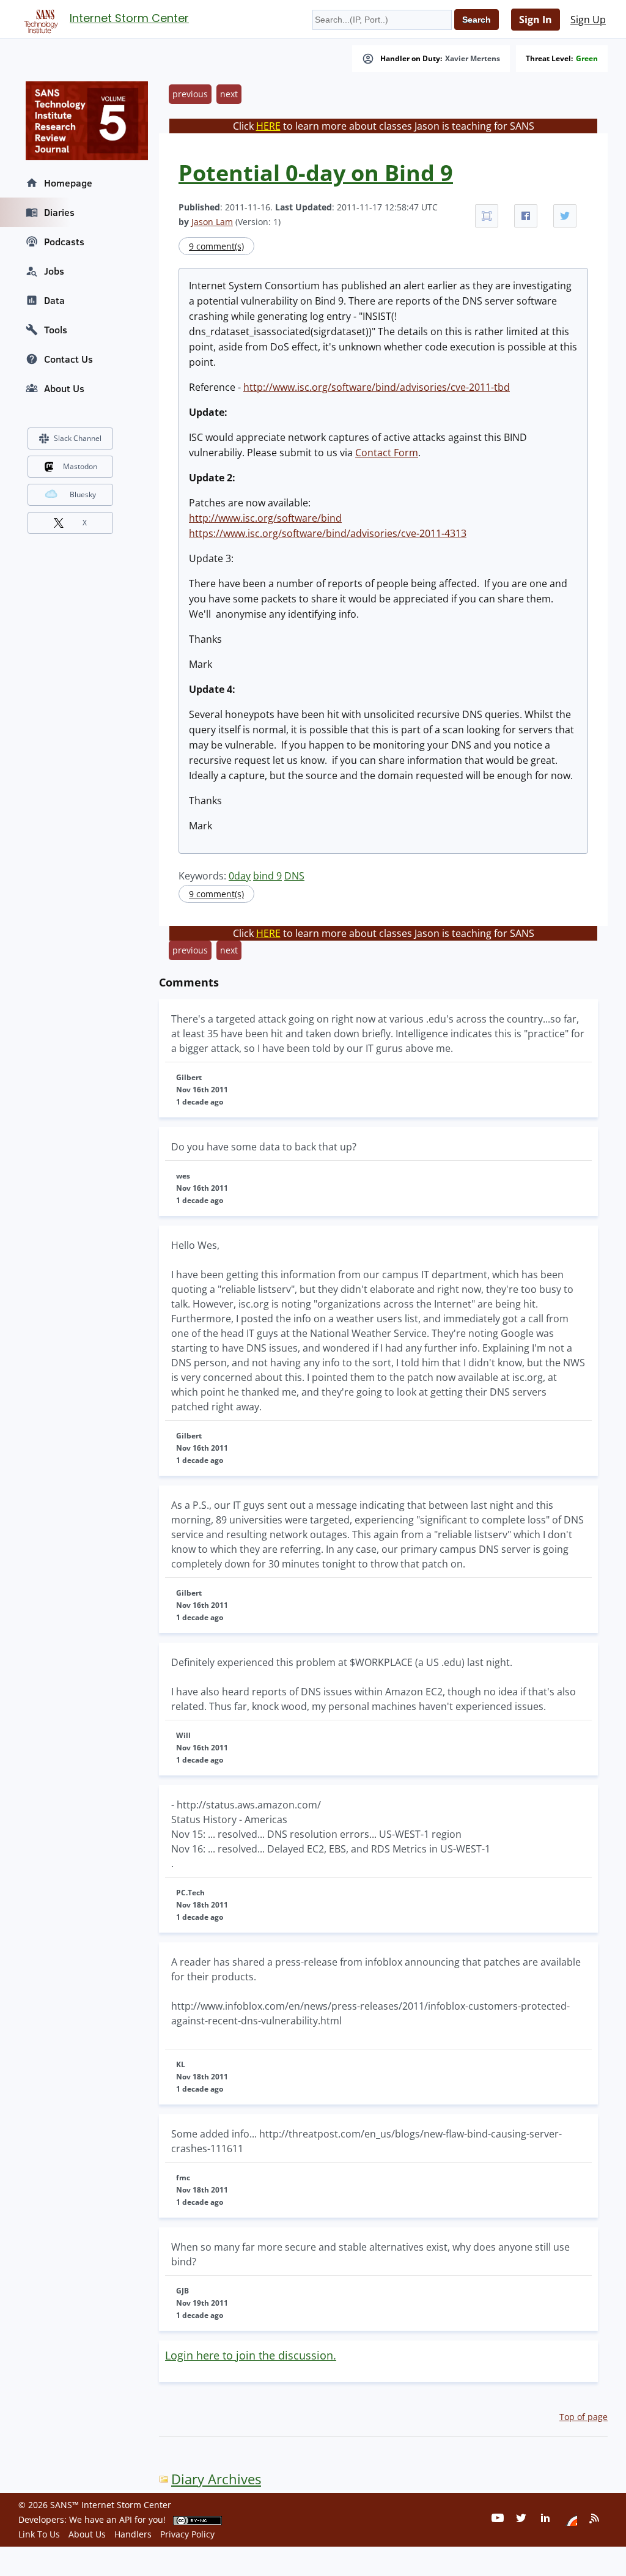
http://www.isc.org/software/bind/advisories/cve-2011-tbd (377, 387)
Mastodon (80, 466)
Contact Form (387, 453)
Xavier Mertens (473, 59)
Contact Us (68, 359)
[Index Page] (39, 19)
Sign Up (588, 20)
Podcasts (64, 242)
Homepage (68, 183)
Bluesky (83, 494)
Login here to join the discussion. (251, 2355)
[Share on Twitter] (565, 216)
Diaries (59, 212)
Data (54, 300)
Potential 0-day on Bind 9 (316, 173)
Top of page (584, 2417)
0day (240, 876)
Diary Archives (216, 2479)
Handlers (133, 2534)
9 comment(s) (216, 246)
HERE (268, 126)
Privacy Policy (187, 2534)
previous (190, 94)
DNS (294, 876)
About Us (64, 388)
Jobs (54, 271)
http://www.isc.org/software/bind (265, 518)
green (587, 59)
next (229, 94)
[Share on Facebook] (526, 216)
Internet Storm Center (129, 18)
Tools (56, 330)
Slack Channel (78, 438)
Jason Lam (212, 222)
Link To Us (39, 2534)
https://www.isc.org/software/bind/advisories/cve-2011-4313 (328, 533)
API (126, 2519)
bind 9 (267, 876)
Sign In (536, 20)
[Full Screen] (487, 216)
